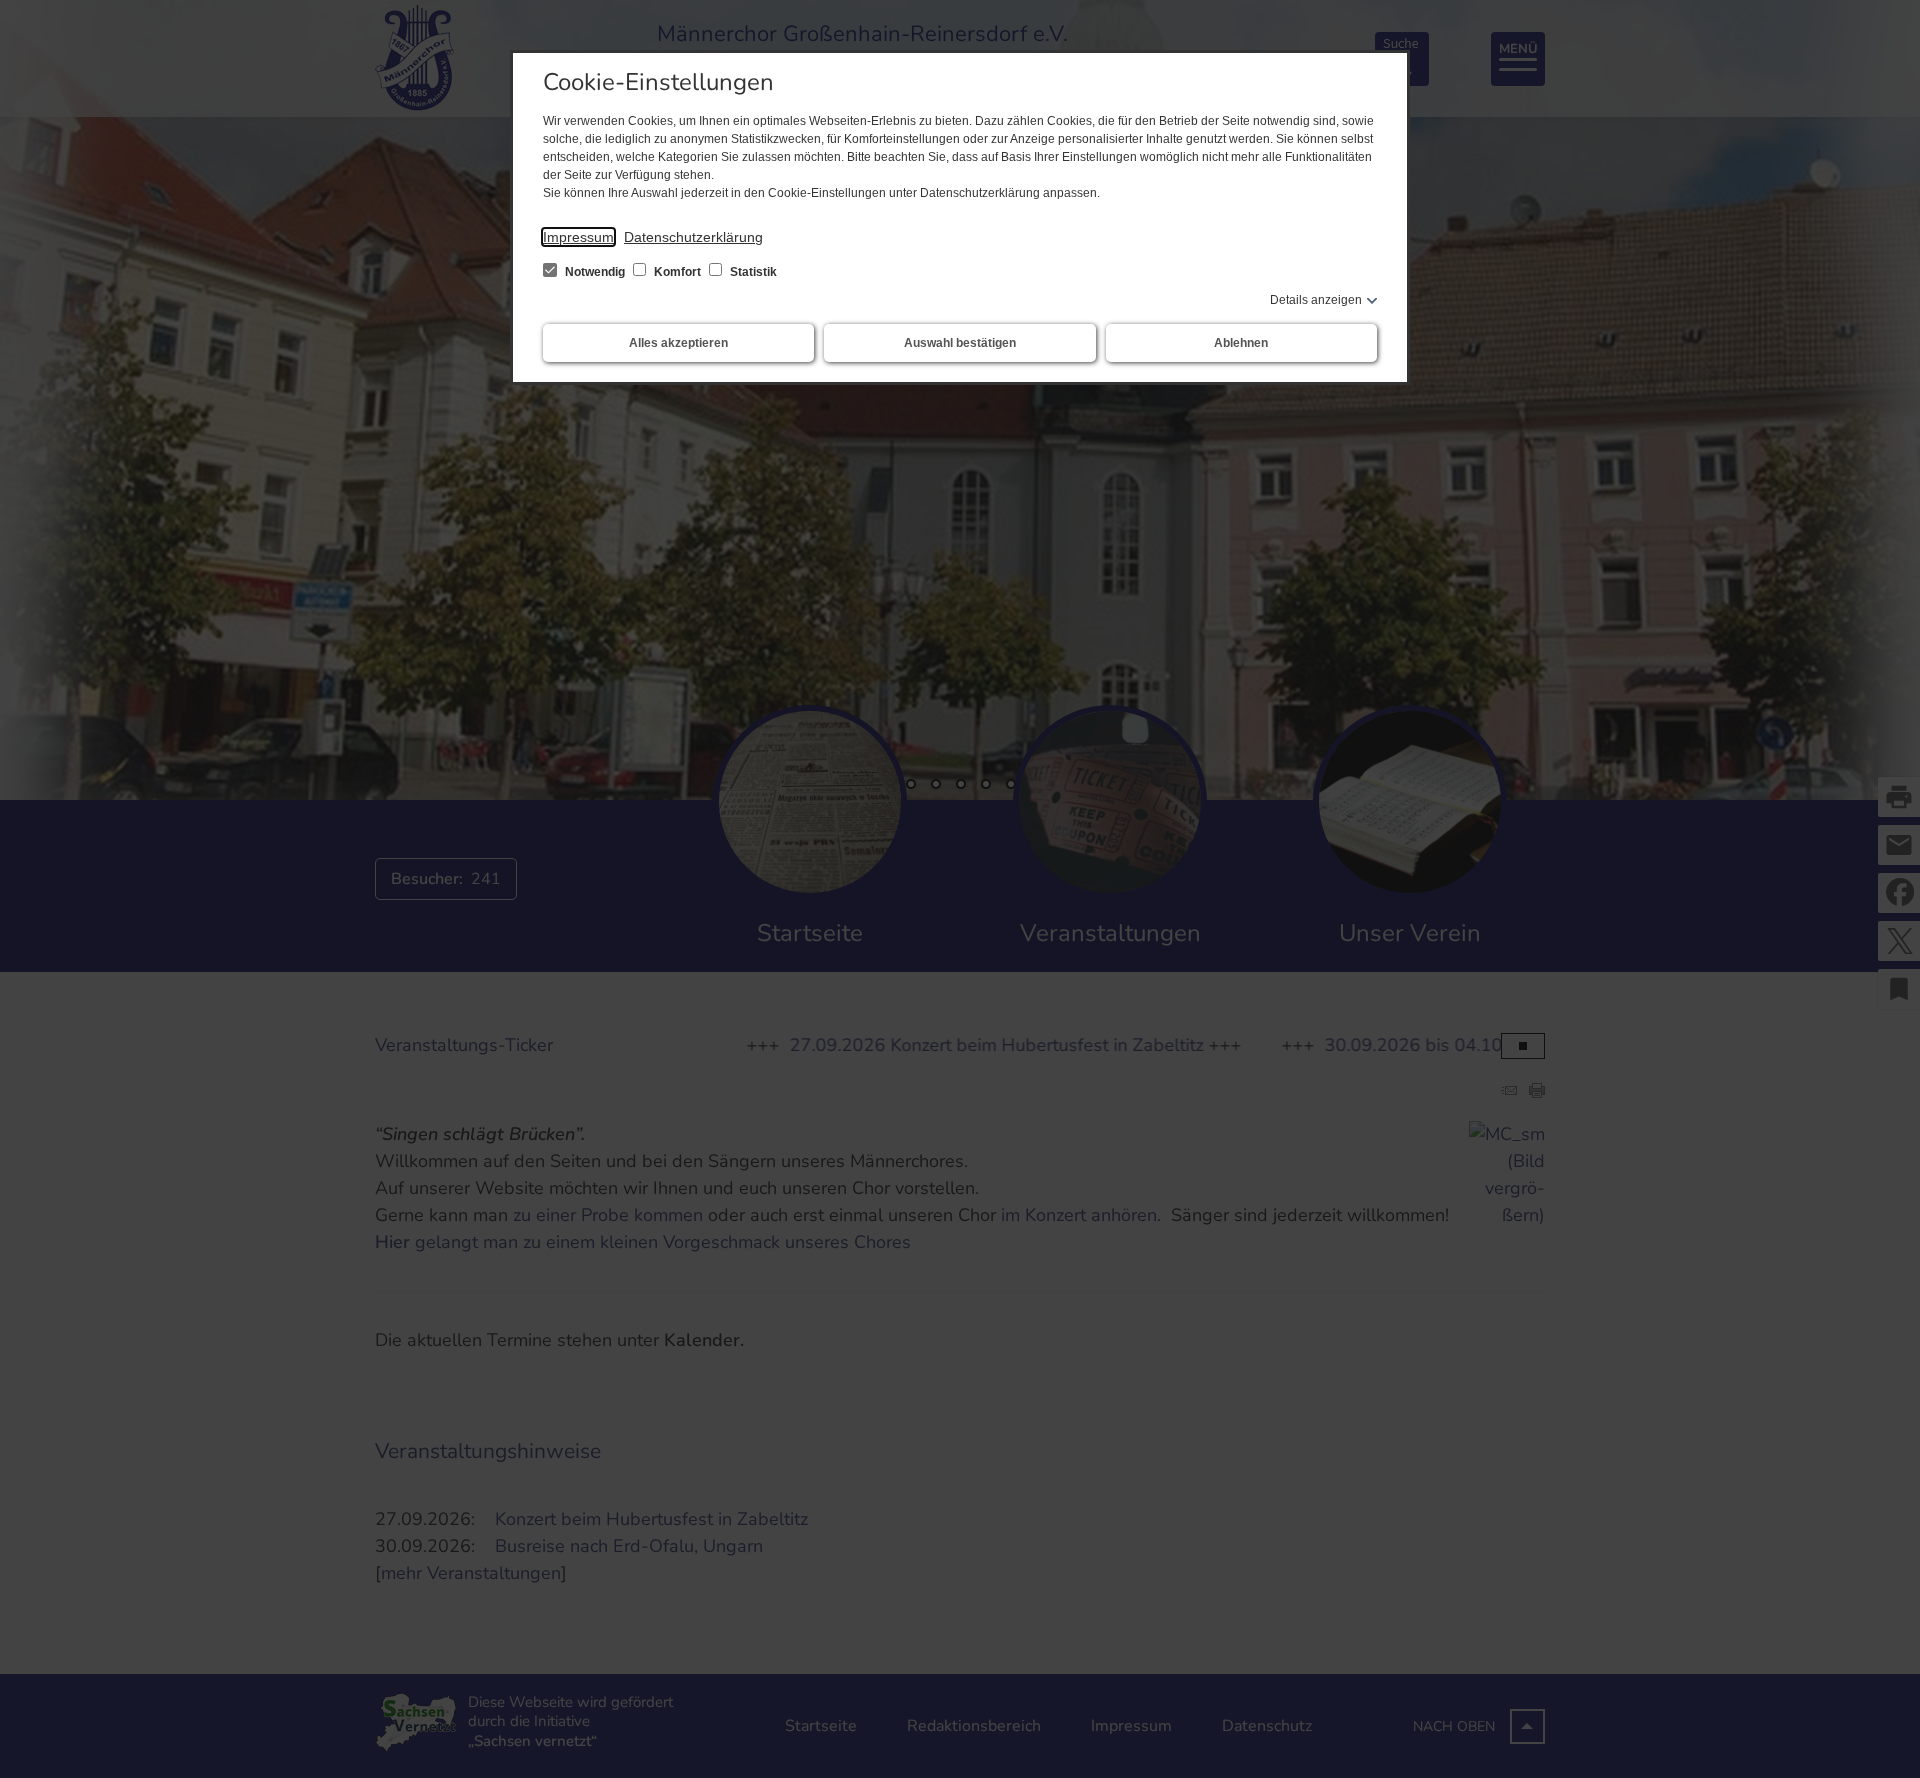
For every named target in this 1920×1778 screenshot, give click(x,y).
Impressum (578, 237)
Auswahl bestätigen (960, 343)
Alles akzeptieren (678, 343)
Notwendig (595, 272)
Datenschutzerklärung (693, 237)
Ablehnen (1241, 343)
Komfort (677, 272)
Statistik (752, 272)
